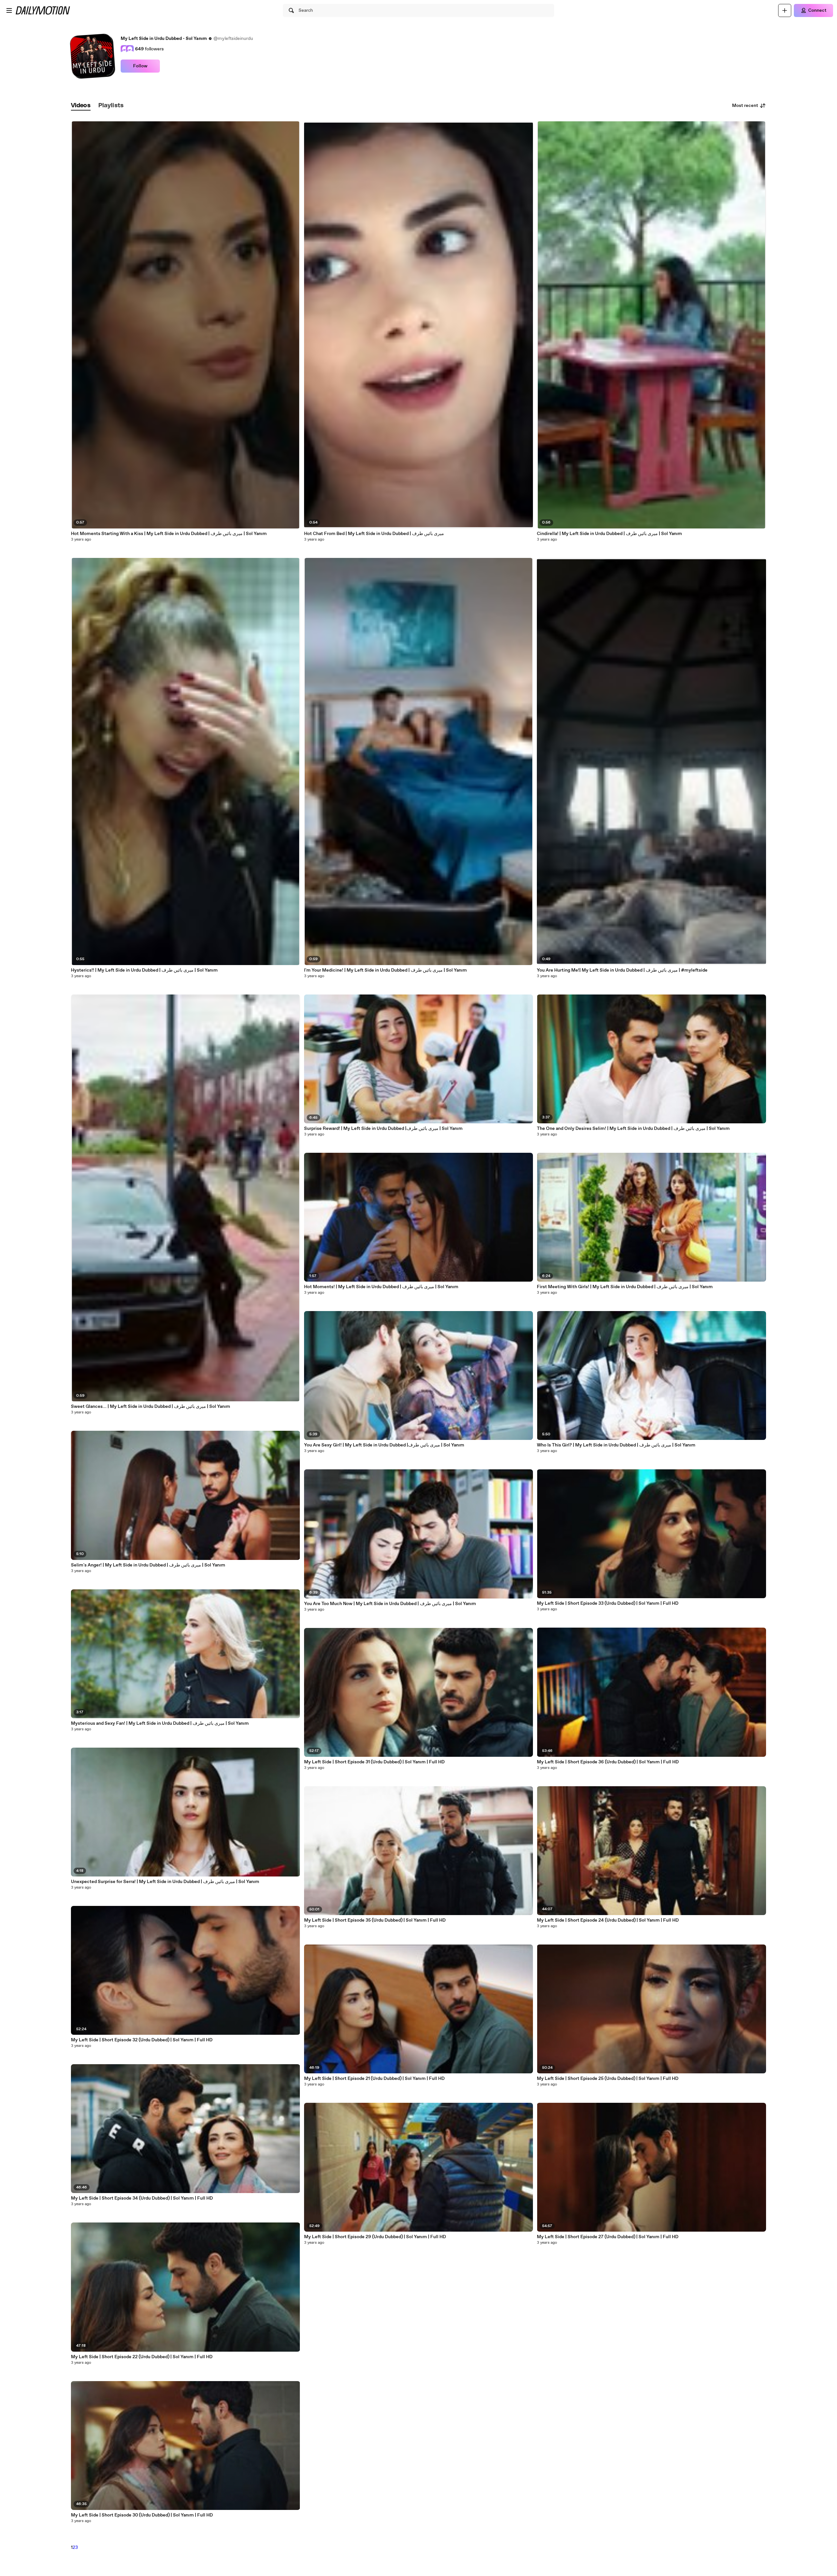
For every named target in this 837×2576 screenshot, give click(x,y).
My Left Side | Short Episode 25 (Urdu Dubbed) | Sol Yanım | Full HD (608, 2079)
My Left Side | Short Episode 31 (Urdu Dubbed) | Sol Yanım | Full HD (374, 1762)
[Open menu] (9, 10)
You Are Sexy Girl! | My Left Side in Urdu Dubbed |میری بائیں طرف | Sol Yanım (384, 1445)
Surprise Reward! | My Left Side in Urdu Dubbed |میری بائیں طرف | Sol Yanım (383, 1129)
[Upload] (785, 10)
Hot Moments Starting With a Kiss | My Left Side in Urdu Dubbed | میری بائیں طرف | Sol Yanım (169, 534)
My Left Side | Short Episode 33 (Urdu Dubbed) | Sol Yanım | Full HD (608, 1603)
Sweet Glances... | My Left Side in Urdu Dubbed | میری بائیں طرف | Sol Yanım (151, 1407)
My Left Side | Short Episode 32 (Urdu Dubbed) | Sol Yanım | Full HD (142, 2040)
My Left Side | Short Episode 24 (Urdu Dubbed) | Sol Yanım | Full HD (608, 1920)
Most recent (745, 106)
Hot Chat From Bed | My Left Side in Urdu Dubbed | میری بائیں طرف (374, 534)
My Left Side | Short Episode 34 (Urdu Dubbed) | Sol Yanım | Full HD (142, 2198)
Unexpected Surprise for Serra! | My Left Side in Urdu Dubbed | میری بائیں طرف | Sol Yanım (165, 1882)
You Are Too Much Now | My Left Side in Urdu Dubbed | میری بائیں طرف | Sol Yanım (390, 1604)
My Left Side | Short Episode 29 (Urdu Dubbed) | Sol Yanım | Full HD (375, 2237)
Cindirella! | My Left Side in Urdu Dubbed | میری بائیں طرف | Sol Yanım (609, 534)
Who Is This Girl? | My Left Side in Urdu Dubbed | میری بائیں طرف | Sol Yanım (616, 1445)
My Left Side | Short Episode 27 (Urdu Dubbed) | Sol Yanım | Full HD (608, 2237)
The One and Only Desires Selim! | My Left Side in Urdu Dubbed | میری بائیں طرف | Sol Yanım (633, 1129)
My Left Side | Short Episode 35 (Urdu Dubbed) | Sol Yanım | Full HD (375, 1920)
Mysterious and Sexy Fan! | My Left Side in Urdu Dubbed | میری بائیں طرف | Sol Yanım (160, 1723)
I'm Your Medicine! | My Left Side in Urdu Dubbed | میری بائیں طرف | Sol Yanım (385, 970)
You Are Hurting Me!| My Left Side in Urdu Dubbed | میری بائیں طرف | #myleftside (622, 970)
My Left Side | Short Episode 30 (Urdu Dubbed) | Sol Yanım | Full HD (142, 2515)
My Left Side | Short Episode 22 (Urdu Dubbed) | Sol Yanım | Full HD (142, 2357)
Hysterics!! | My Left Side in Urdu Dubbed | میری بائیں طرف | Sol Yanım (144, 970)
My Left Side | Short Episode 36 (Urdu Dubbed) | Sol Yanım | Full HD (608, 1762)
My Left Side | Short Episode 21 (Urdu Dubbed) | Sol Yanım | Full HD (374, 2079)
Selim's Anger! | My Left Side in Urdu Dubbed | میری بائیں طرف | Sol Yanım (148, 1565)
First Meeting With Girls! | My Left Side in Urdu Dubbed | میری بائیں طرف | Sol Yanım (625, 1287)
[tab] (81, 106)
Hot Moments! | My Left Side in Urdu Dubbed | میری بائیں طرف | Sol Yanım (381, 1287)
